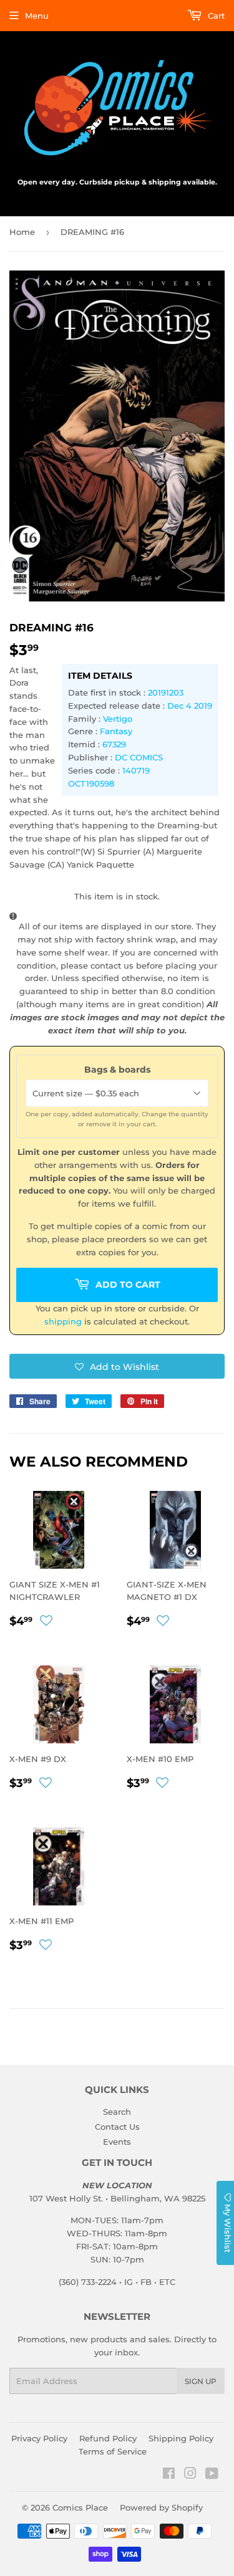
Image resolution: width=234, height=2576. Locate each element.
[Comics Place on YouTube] (212, 2475)
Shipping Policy (181, 2438)
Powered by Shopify (161, 2507)
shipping (63, 1321)
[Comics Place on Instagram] (190, 2475)
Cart (215, 16)
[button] (117, 1366)
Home (22, 232)
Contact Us (117, 2127)
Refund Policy (108, 2438)
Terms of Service (113, 2451)
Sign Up (201, 2381)
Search (117, 2112)
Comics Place (80, 2507)
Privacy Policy (39, 2438)
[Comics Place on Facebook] (169, 2475)
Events (117, 2142)
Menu (37, 16)
